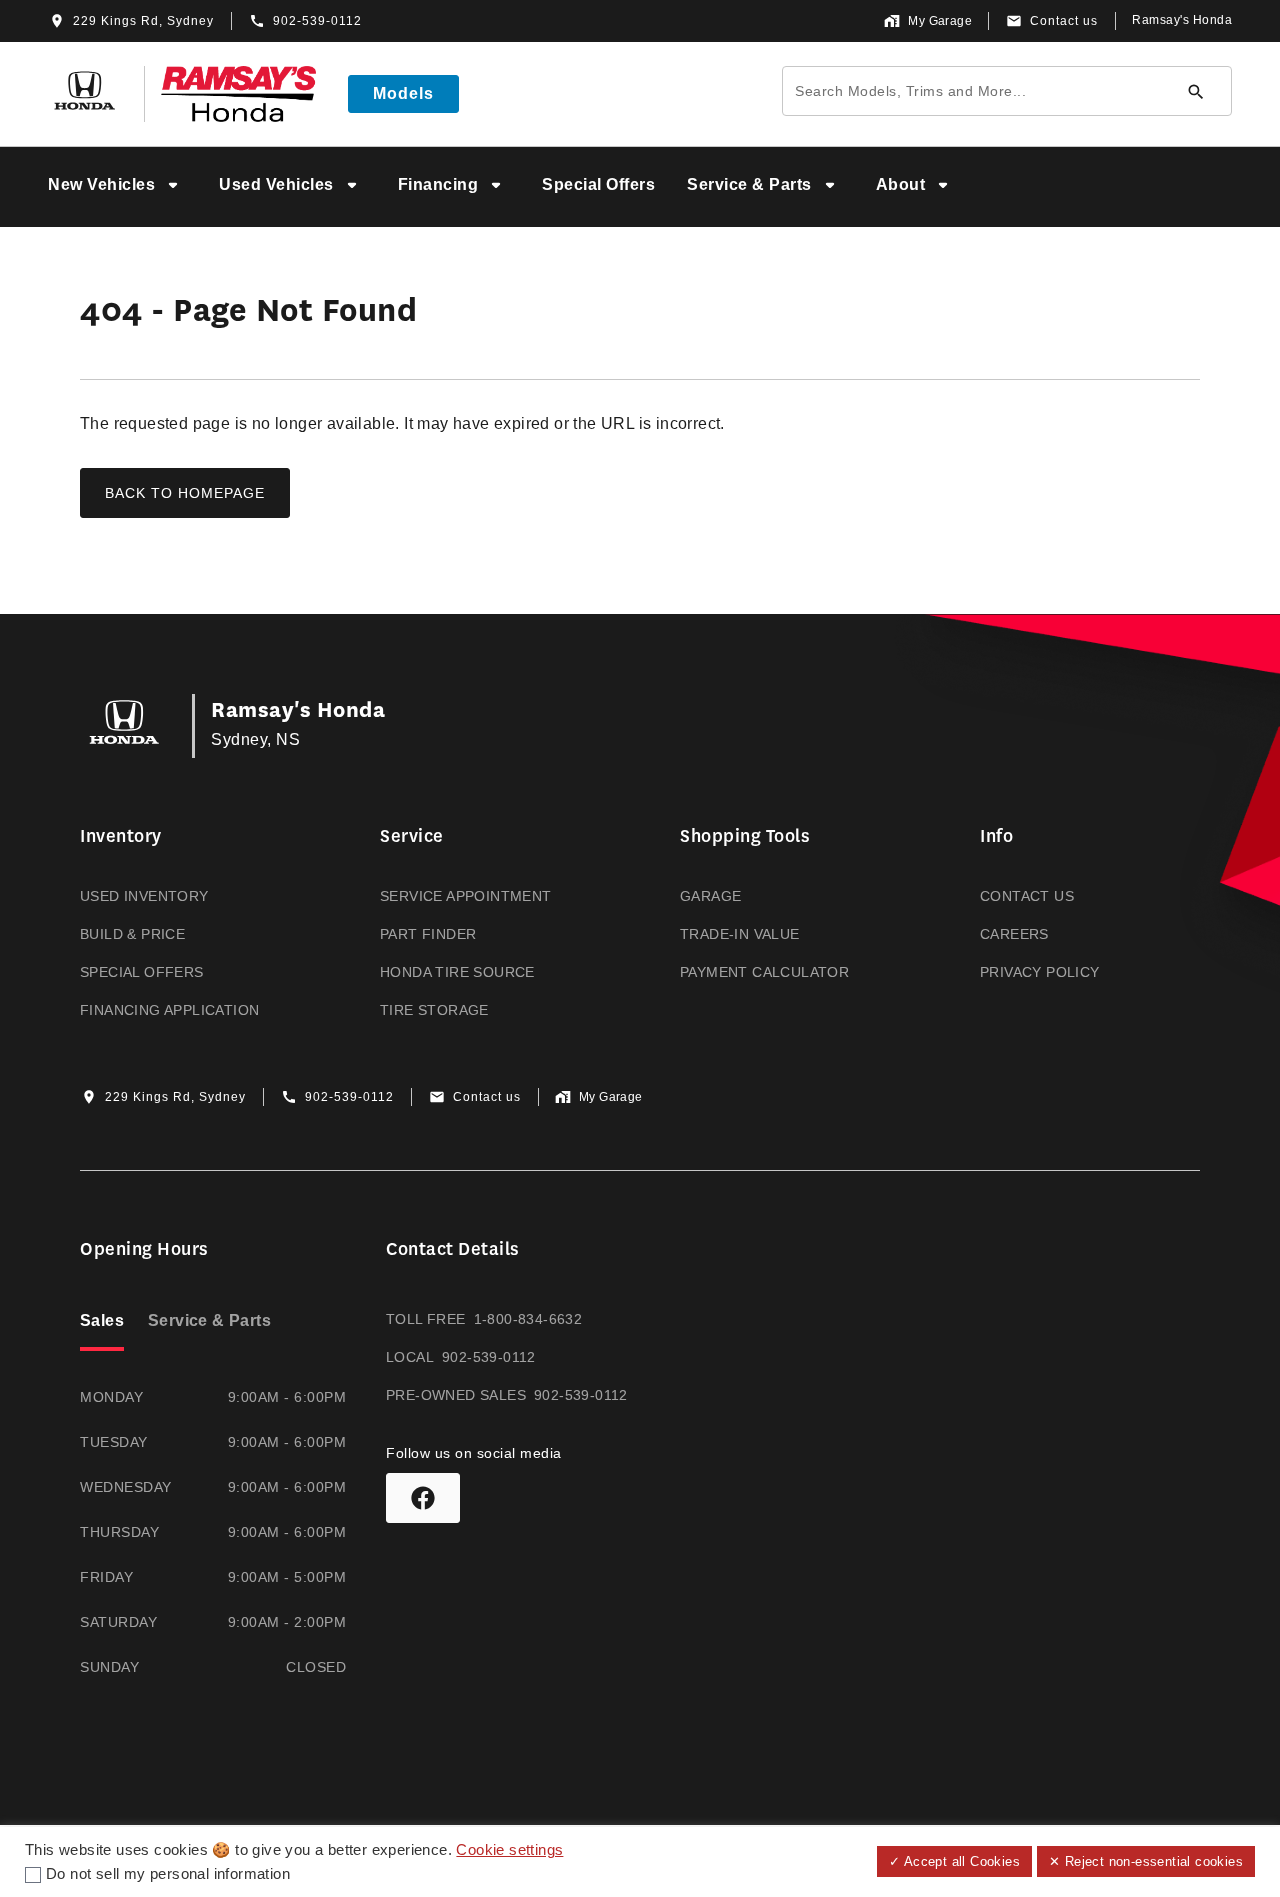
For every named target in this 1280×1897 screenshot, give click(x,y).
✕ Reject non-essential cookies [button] (1146, 1861)
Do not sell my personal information (168, 1874)
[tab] (102, 1323)
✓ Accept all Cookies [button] (954, 1861)
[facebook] (423, 1498)
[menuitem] (117, 187)
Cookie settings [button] (509, 1850)
